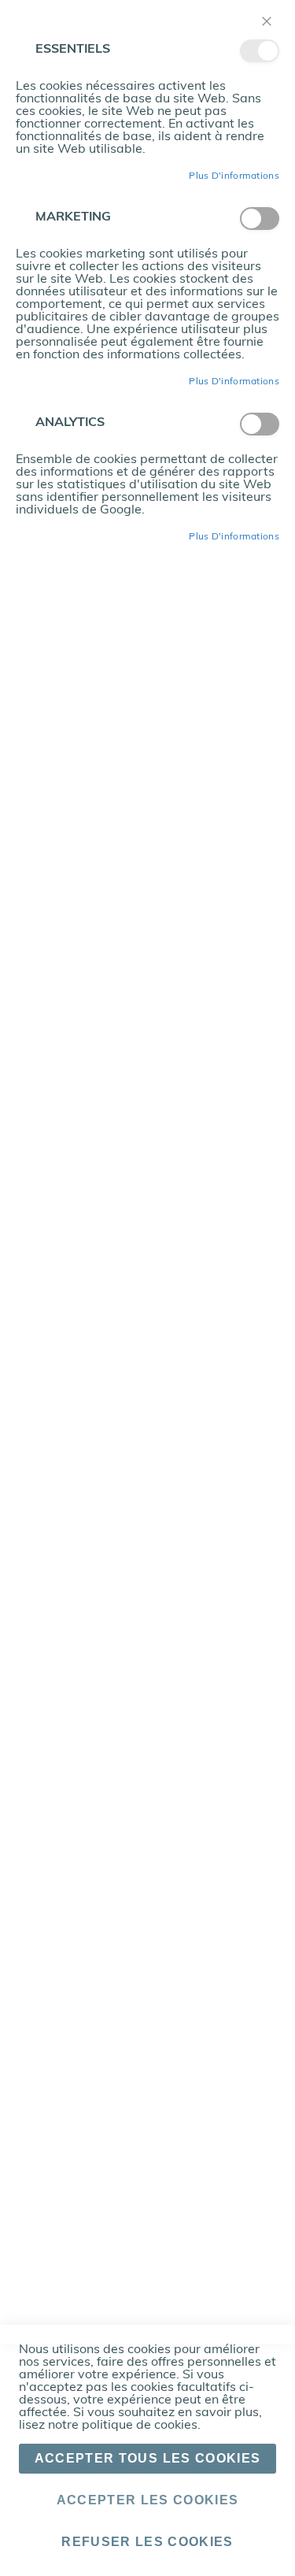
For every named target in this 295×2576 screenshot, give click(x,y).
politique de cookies (140, 2426)
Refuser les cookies (147, 2542)
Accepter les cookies (148, 2500)
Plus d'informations (234, 176)
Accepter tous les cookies (148, 2458)
